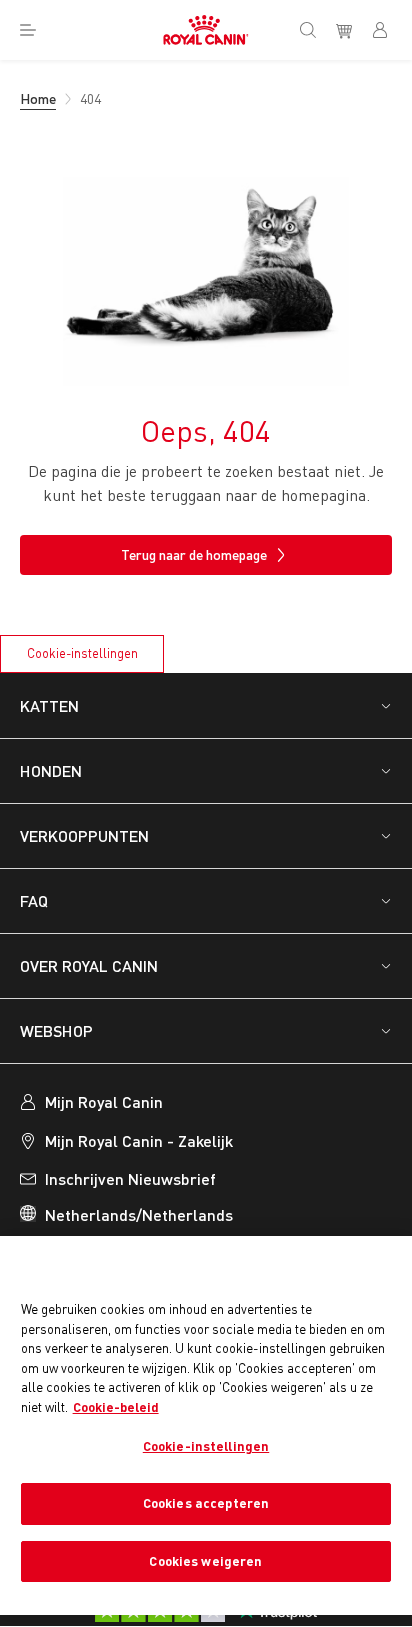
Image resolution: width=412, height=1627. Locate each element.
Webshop (56, 1030)
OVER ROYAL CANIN (89, 965)
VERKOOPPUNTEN (84, 835)
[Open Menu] (28, 30)
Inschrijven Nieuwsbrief (130, 1178)
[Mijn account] (388, 30)
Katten (49, 705)
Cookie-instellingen (82, 653)
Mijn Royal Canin (104, 1101)
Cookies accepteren (206, 1503)
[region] (206, 1425)
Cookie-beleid (116, 1407)
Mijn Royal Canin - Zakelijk (139, 1140)
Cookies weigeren (205, 1561)
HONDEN (51, 770)
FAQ (34, 900)
